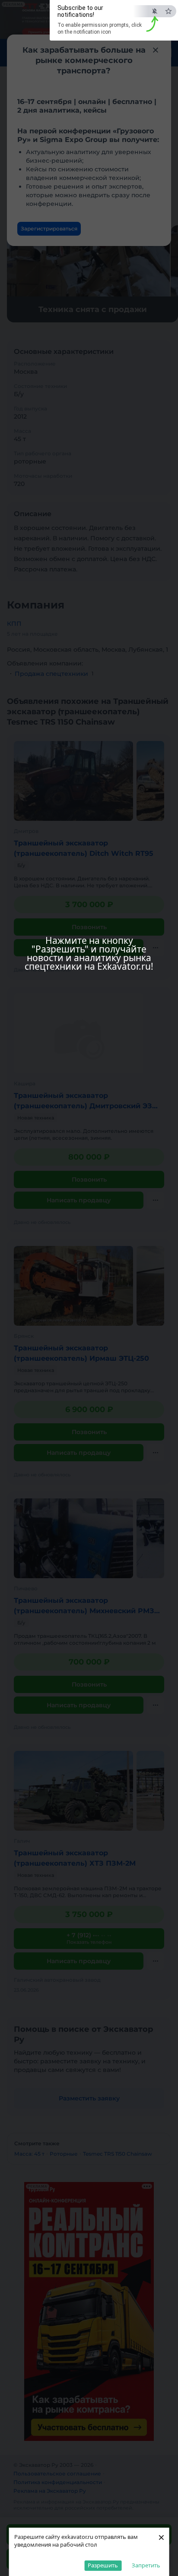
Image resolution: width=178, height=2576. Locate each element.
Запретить (146, 2565)
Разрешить (103, 2565)
